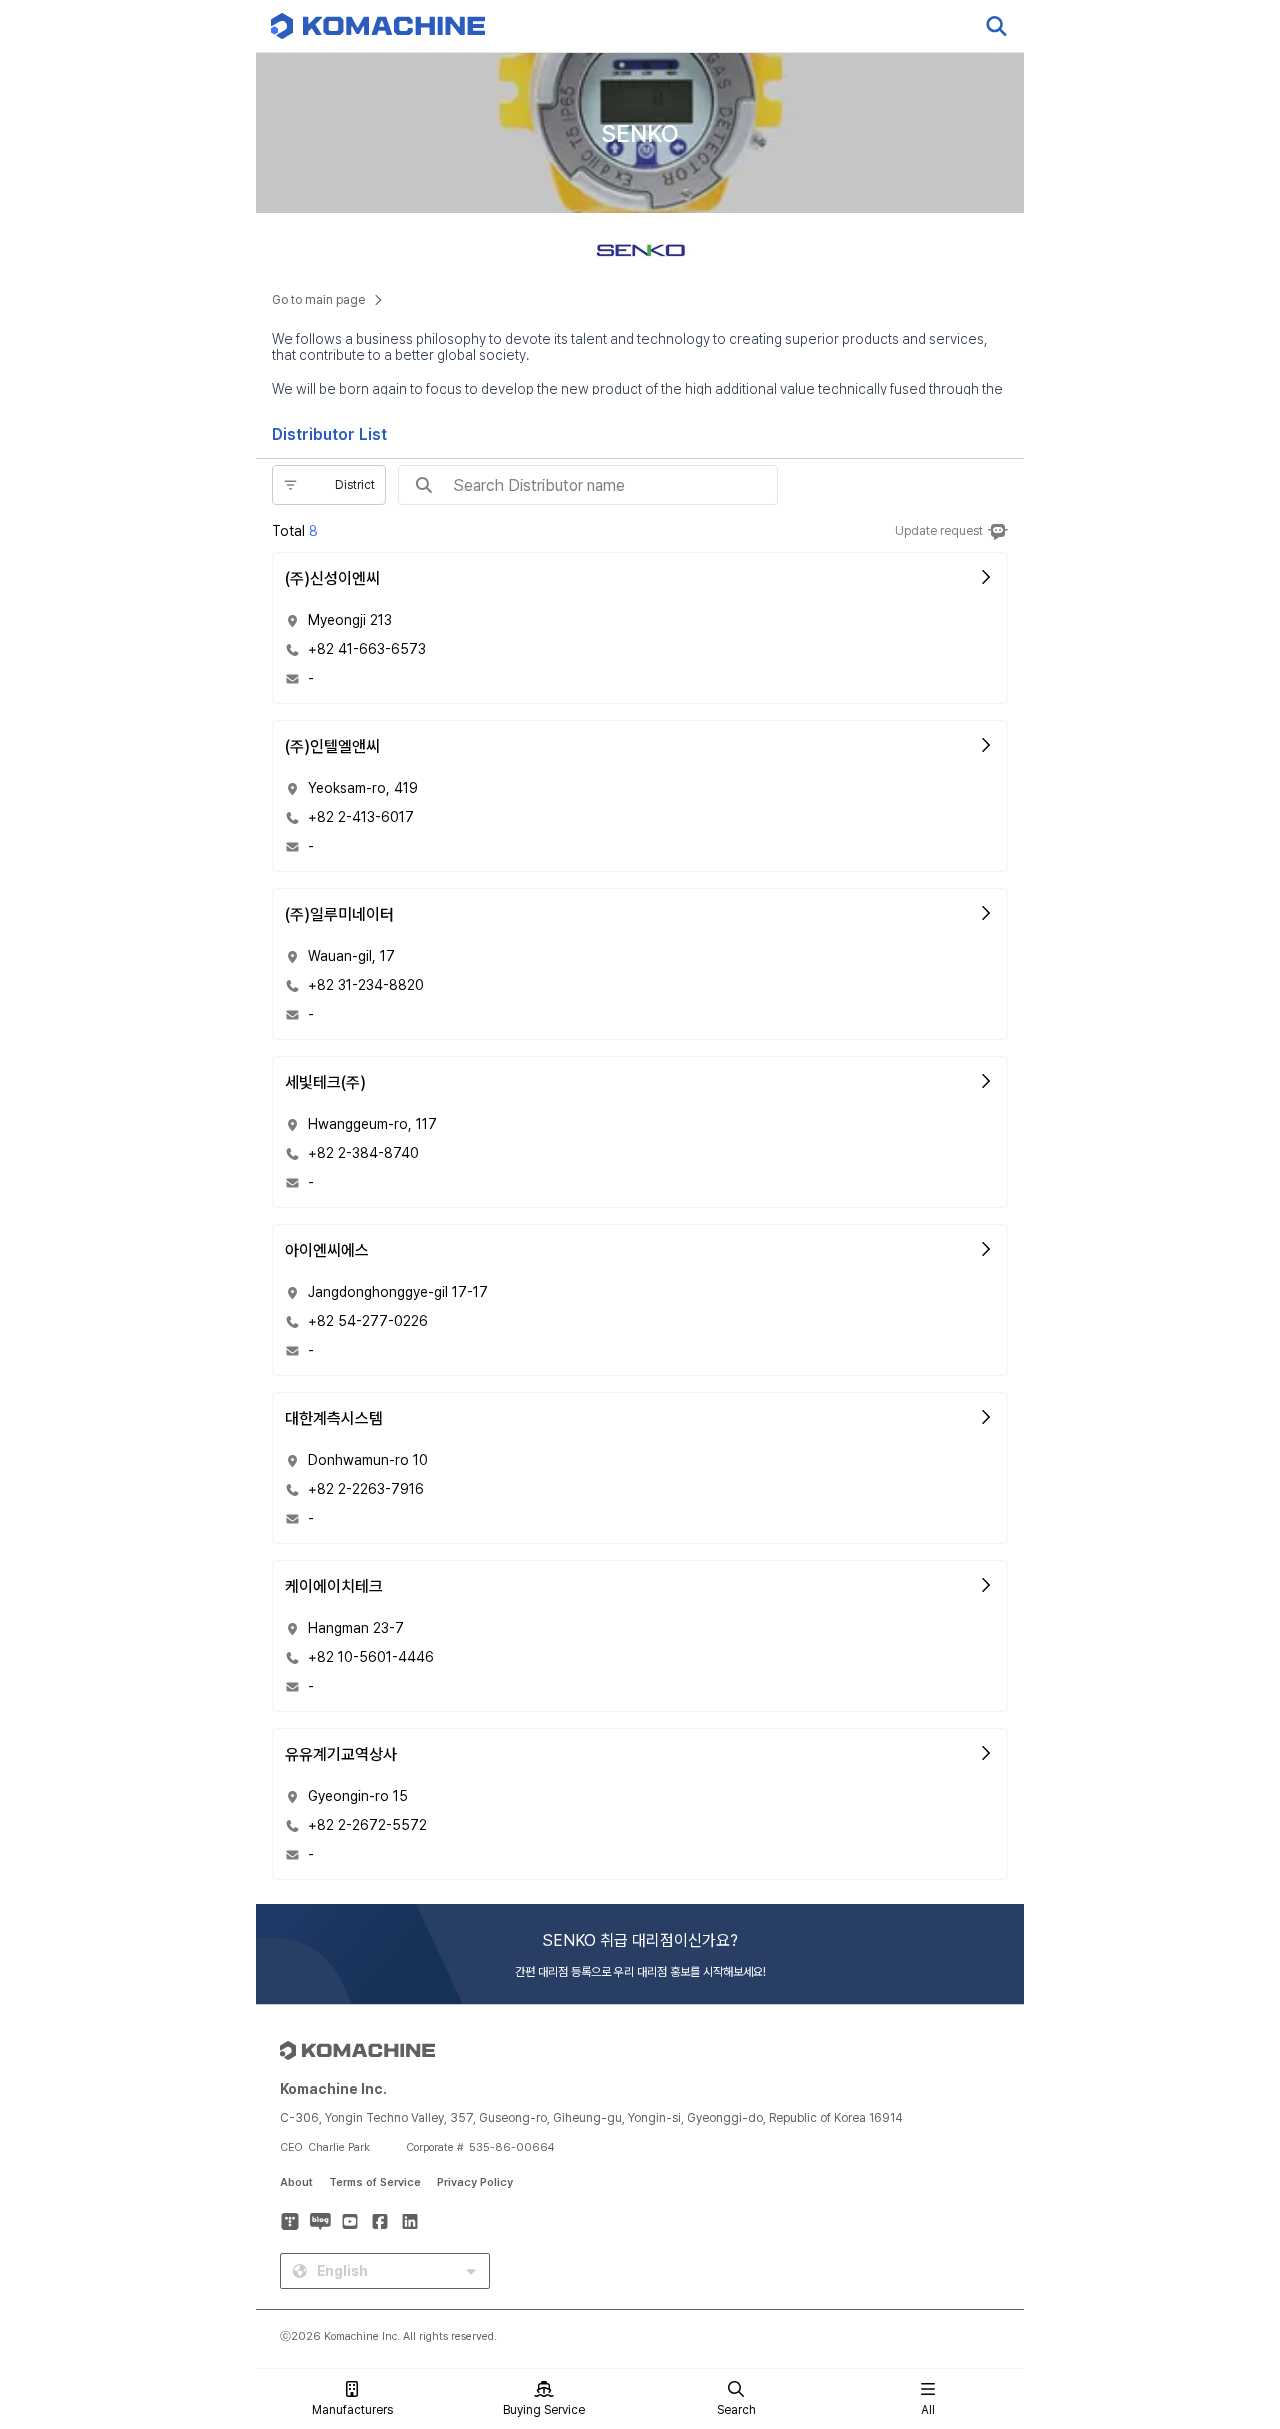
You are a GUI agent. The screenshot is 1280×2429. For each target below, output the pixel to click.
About (296, 2182)
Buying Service (544, 2410)
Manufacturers (352, 2410)
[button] (1227, 2258)
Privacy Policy (475, 2182)
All (928, 2410)
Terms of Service (375, 2182)
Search (736, 2410)
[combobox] (285, 485)
